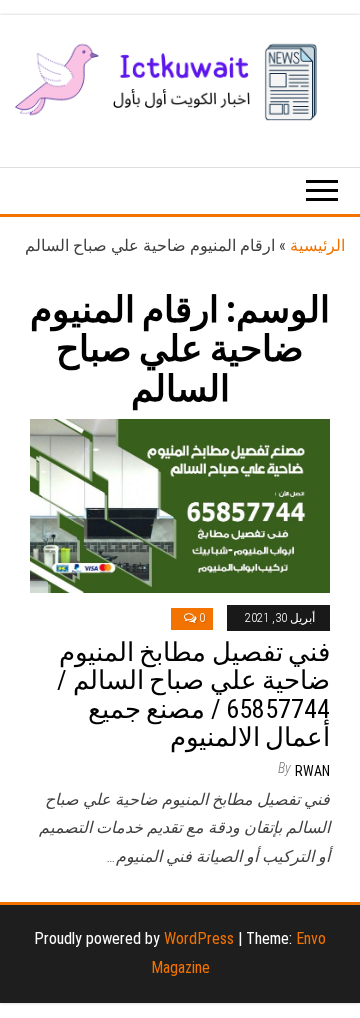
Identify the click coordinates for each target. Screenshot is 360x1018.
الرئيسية (317, 245)
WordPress (199, 938)
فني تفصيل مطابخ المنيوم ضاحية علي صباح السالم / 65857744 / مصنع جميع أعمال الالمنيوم (193, 695)
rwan (312, 771)
